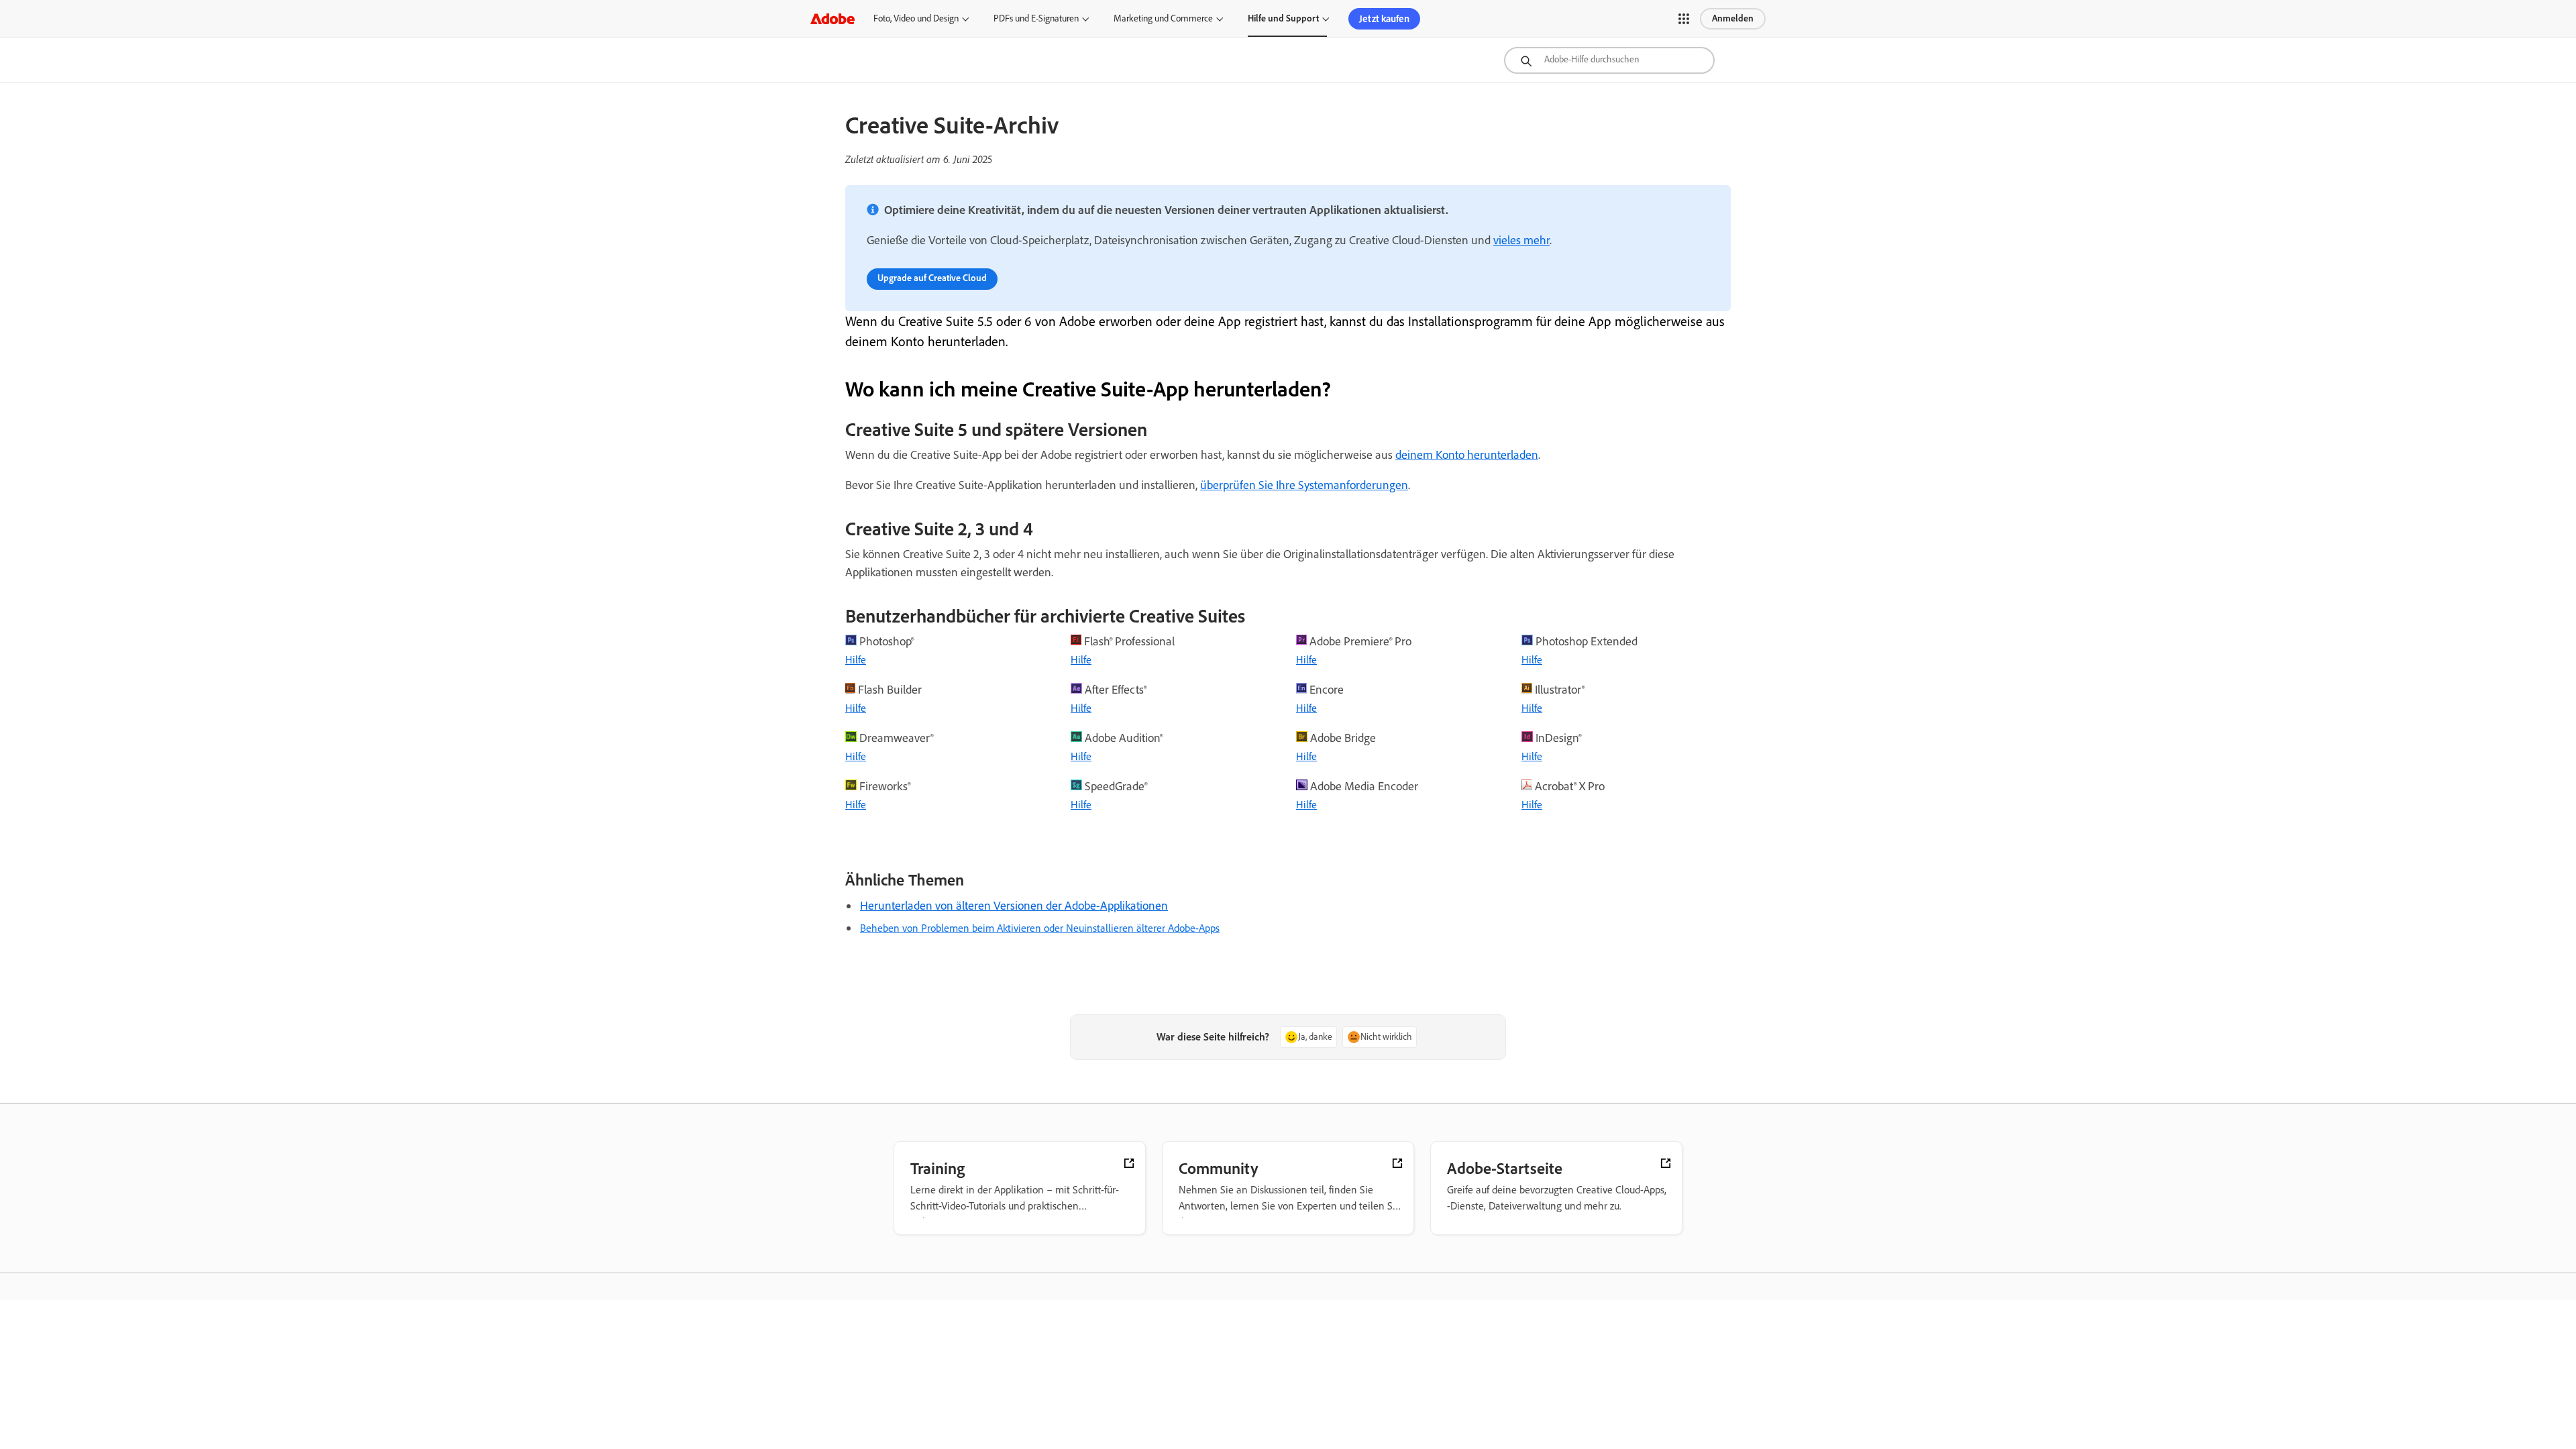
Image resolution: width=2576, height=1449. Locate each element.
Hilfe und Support (1283, 18)
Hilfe (856, 660)
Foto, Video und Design (916, 18)
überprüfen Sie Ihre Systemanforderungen (1304, 485)
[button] (1684, 19)
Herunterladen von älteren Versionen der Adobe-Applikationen (1014, 906)
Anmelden (1733, 18)
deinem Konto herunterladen (1467, 455)
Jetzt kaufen (1384, 19)
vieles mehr (1521, 240)
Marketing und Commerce (1163, 18)
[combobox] (1609, 60)
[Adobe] (833, 18)
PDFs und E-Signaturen (1036, 18)
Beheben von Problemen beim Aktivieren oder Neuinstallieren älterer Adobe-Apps (1040, 928)
